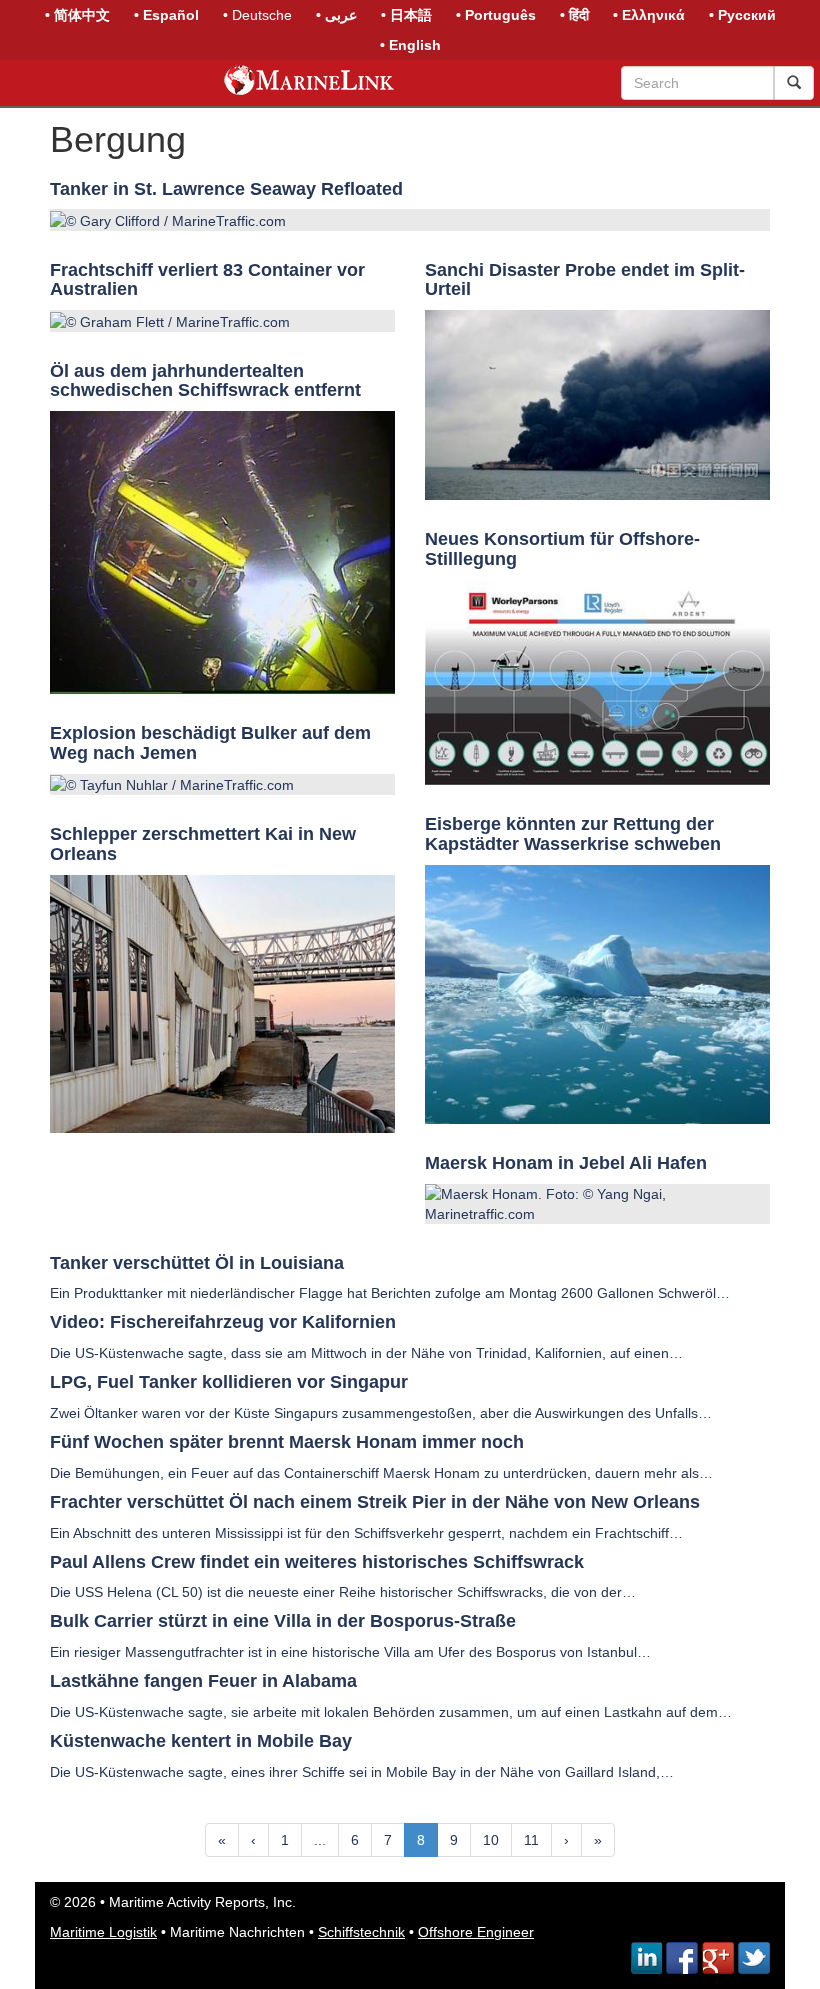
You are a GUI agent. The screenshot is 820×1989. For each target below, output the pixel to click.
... (320, 1840)
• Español (166, 15)
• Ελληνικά (649, 15)
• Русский (742, 15)
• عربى (336, 15)
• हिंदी (574, 15)
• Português (496, 15)
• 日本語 (406, 15)
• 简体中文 (77, 15)
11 (531, 1840)
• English (410, 45)
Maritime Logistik (103, 1932)
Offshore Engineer (476, 1932)
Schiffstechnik (361, 1932)
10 (491, 1840)
